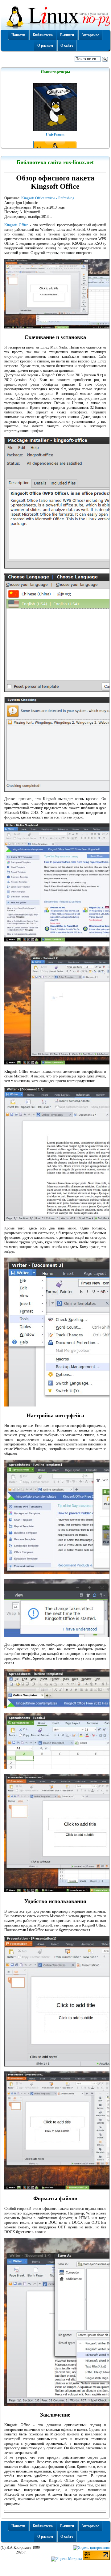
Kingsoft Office (16, 225)
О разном (45, 45)
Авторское (90, 35)
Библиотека (43, 35)
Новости (18, 35)
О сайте (67, 45)
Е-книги (67, 35)
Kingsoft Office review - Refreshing (48, 198)
